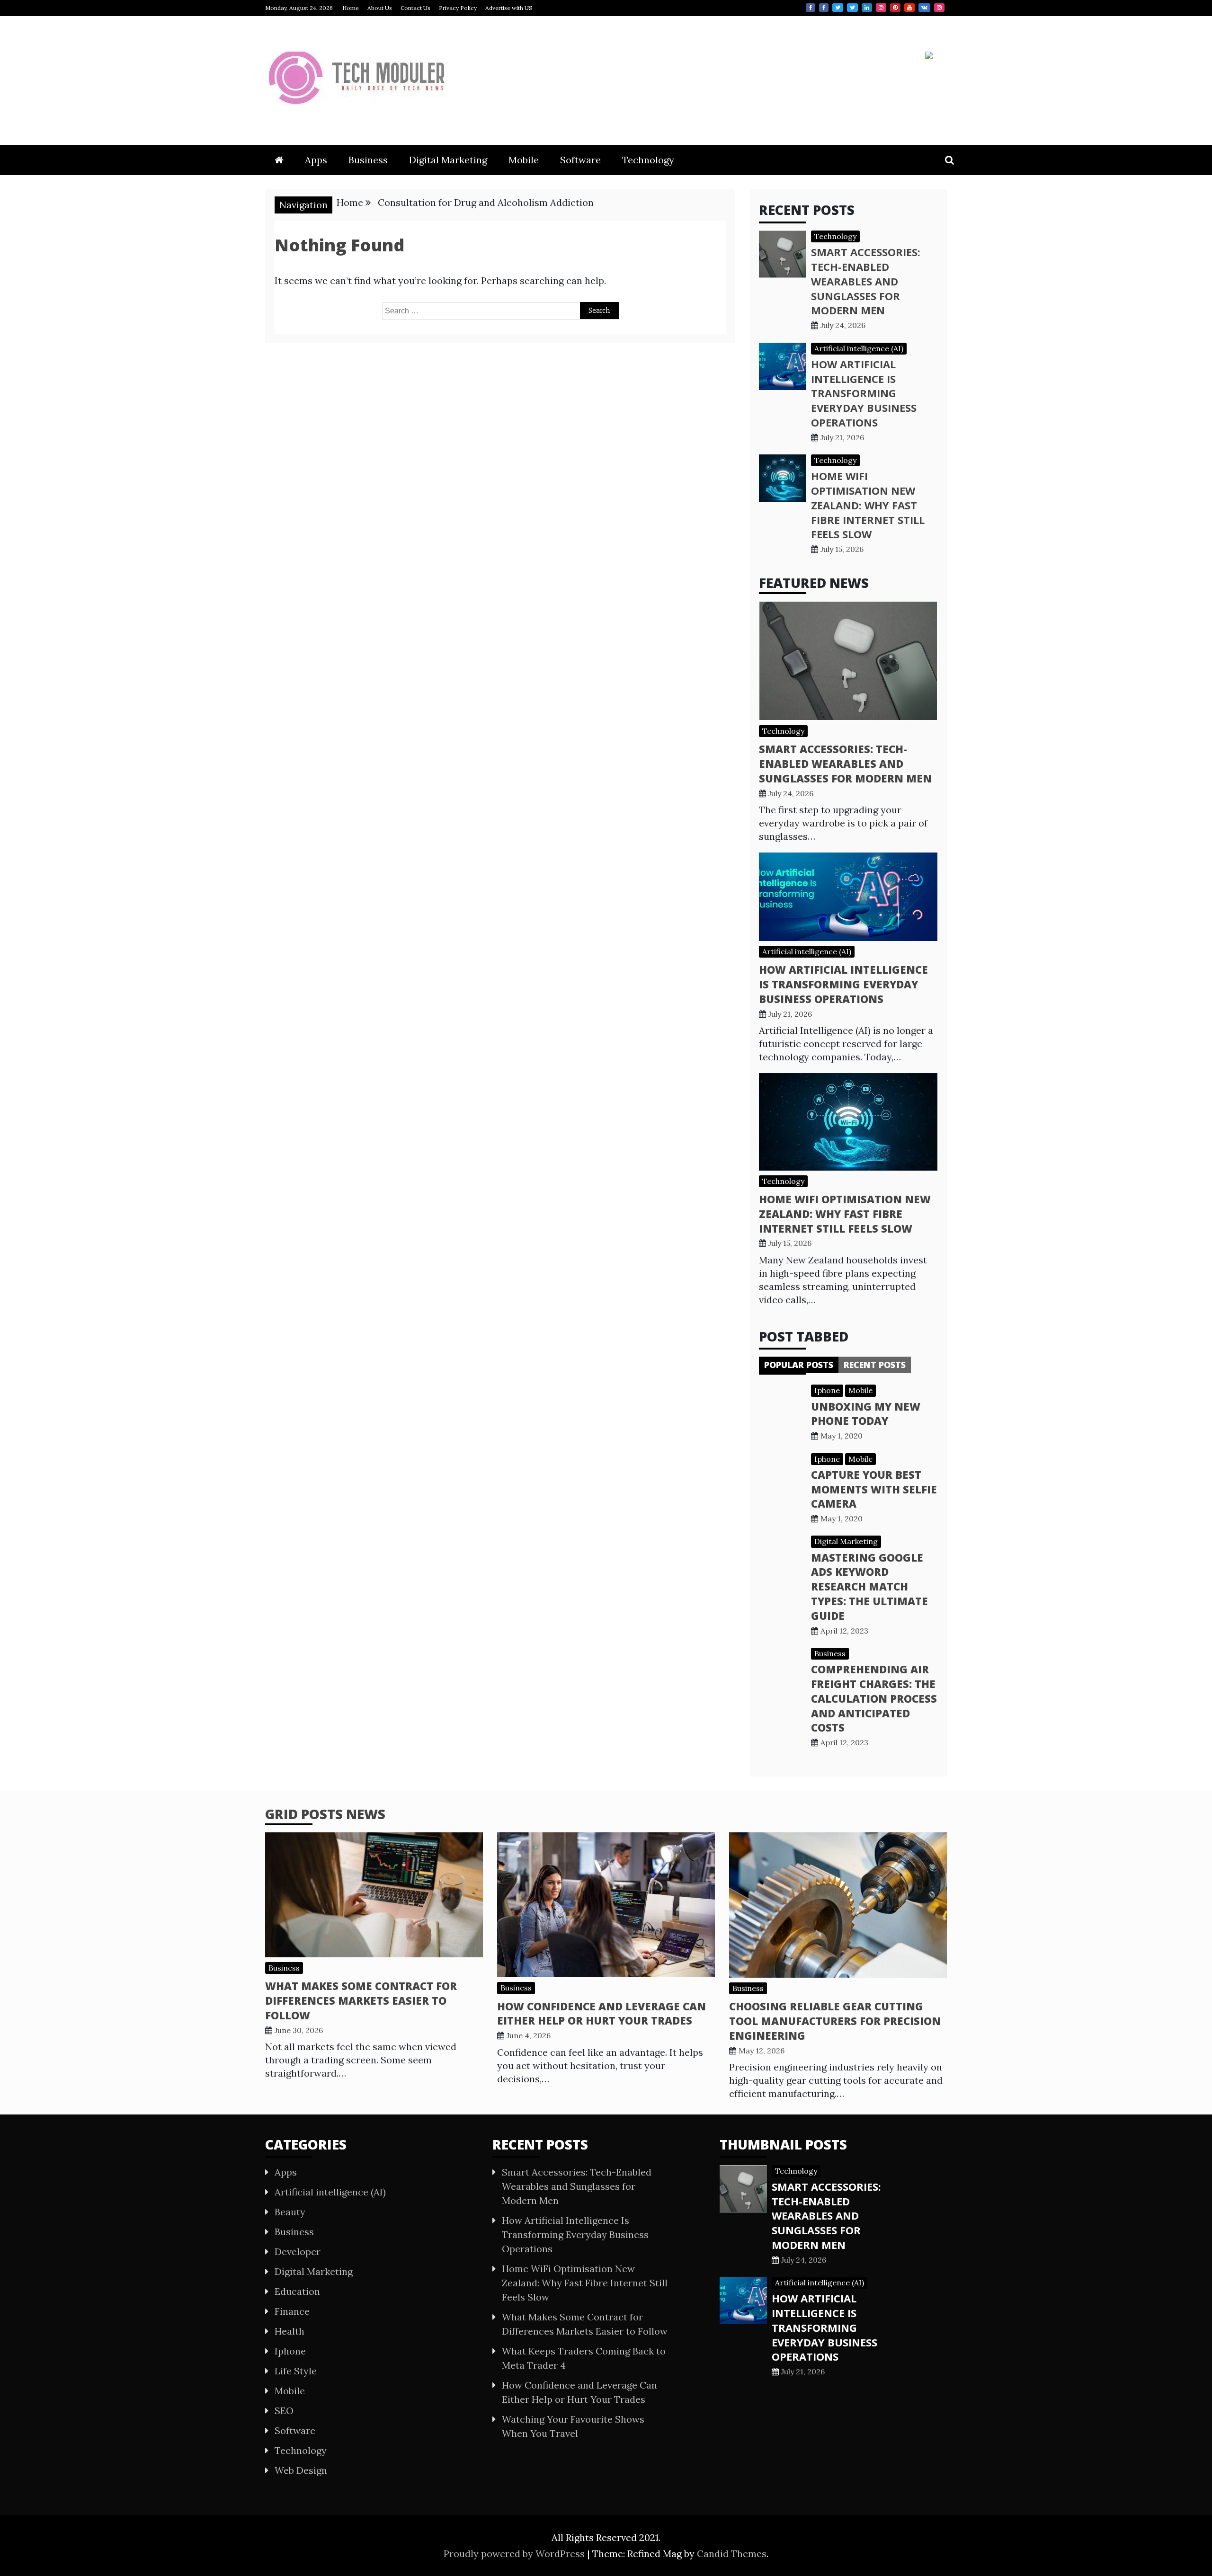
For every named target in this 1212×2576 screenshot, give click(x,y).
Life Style (296, 2371)
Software (580, 160)
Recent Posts (875, 1365)
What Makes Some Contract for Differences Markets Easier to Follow (361, 2000)
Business (368, 160)
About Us (380, 8)
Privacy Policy (458, 8)
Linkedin (867, 8)
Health (290, 2331)
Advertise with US (509, 8)
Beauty (290, 2212)
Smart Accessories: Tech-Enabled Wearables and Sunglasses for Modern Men (866, 281)
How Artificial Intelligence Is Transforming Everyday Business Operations (864, 393)
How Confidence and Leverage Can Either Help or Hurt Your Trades (602, 2013)
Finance (292, 2311)
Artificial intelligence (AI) (859, 348)
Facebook (811, 8)
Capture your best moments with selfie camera (874, 1489)
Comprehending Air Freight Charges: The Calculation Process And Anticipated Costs (874, 1698)
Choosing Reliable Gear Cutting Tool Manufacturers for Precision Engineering (835, 2021)
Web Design (301, 2470)
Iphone (827, 1390)
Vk (924, 8)
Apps (316, 160)
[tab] (799, 1365)
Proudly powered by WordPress (515, 2554)
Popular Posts (799, 1365)
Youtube (909, 8)
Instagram (881, 8)
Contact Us (415, 8)
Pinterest (895, 8)
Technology (648, 160)
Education (297, 2291)
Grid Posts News (325, 1814)
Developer (298, 2252)
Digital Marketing (448, 160)
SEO (284, 2411)
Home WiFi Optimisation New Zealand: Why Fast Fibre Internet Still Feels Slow (868, 505)
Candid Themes (732, 2554)
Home (351, 8)
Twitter (838, 8)
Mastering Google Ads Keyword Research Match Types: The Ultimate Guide (869, 1586)
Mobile (524, 160)
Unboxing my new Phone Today (866, 1414)
